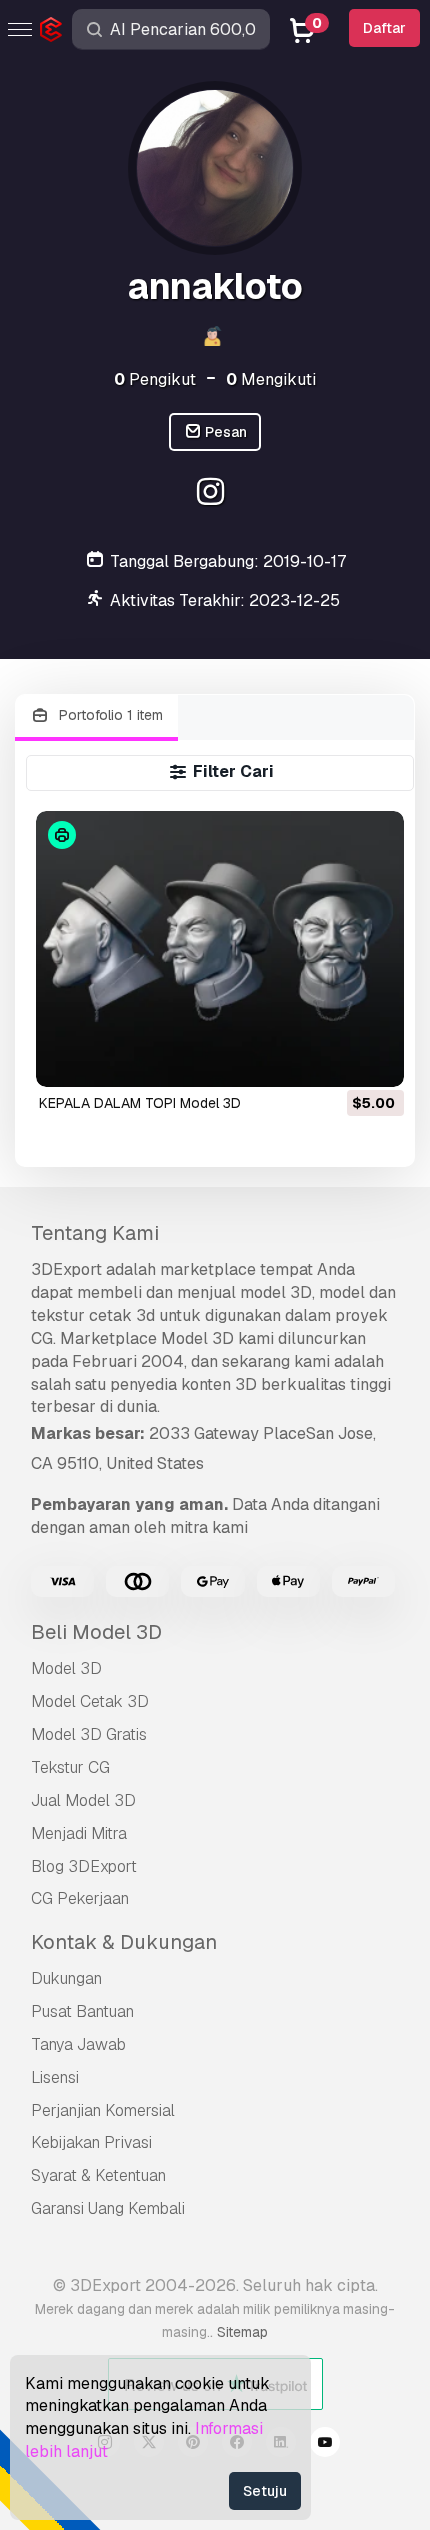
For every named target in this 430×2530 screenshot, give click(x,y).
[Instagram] (212, 494)
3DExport (66, 1269)
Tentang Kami (95, 1233)
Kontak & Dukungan (124, 1942)
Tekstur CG (70, 1767)
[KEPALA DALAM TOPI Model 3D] (220, 949)
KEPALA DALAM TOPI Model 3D (140, 1103)
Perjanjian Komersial (103, 2110)
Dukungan (66, 1978)
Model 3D (66, 1668)
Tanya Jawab (78, 2044)
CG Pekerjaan (80, 1898)
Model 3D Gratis (89, 1734)
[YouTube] (325, 2445)
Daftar (384, 28)
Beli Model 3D (96, 1632)
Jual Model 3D (83, 1800)
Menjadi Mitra (79, 1833)
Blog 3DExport (84, 1866)
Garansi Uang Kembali (108, 2208)
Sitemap (242, 2332)
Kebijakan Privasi (91, 2142)
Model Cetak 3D (90, 1701)
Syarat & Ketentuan (98, 2175)
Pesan (224, 432)
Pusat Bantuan (82, 2011)
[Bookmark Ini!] (375, 1059)
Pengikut (155, 379)
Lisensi (55, 2077)
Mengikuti (271, 379)
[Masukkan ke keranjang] (334, 1059)
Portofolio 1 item (109, 715)
